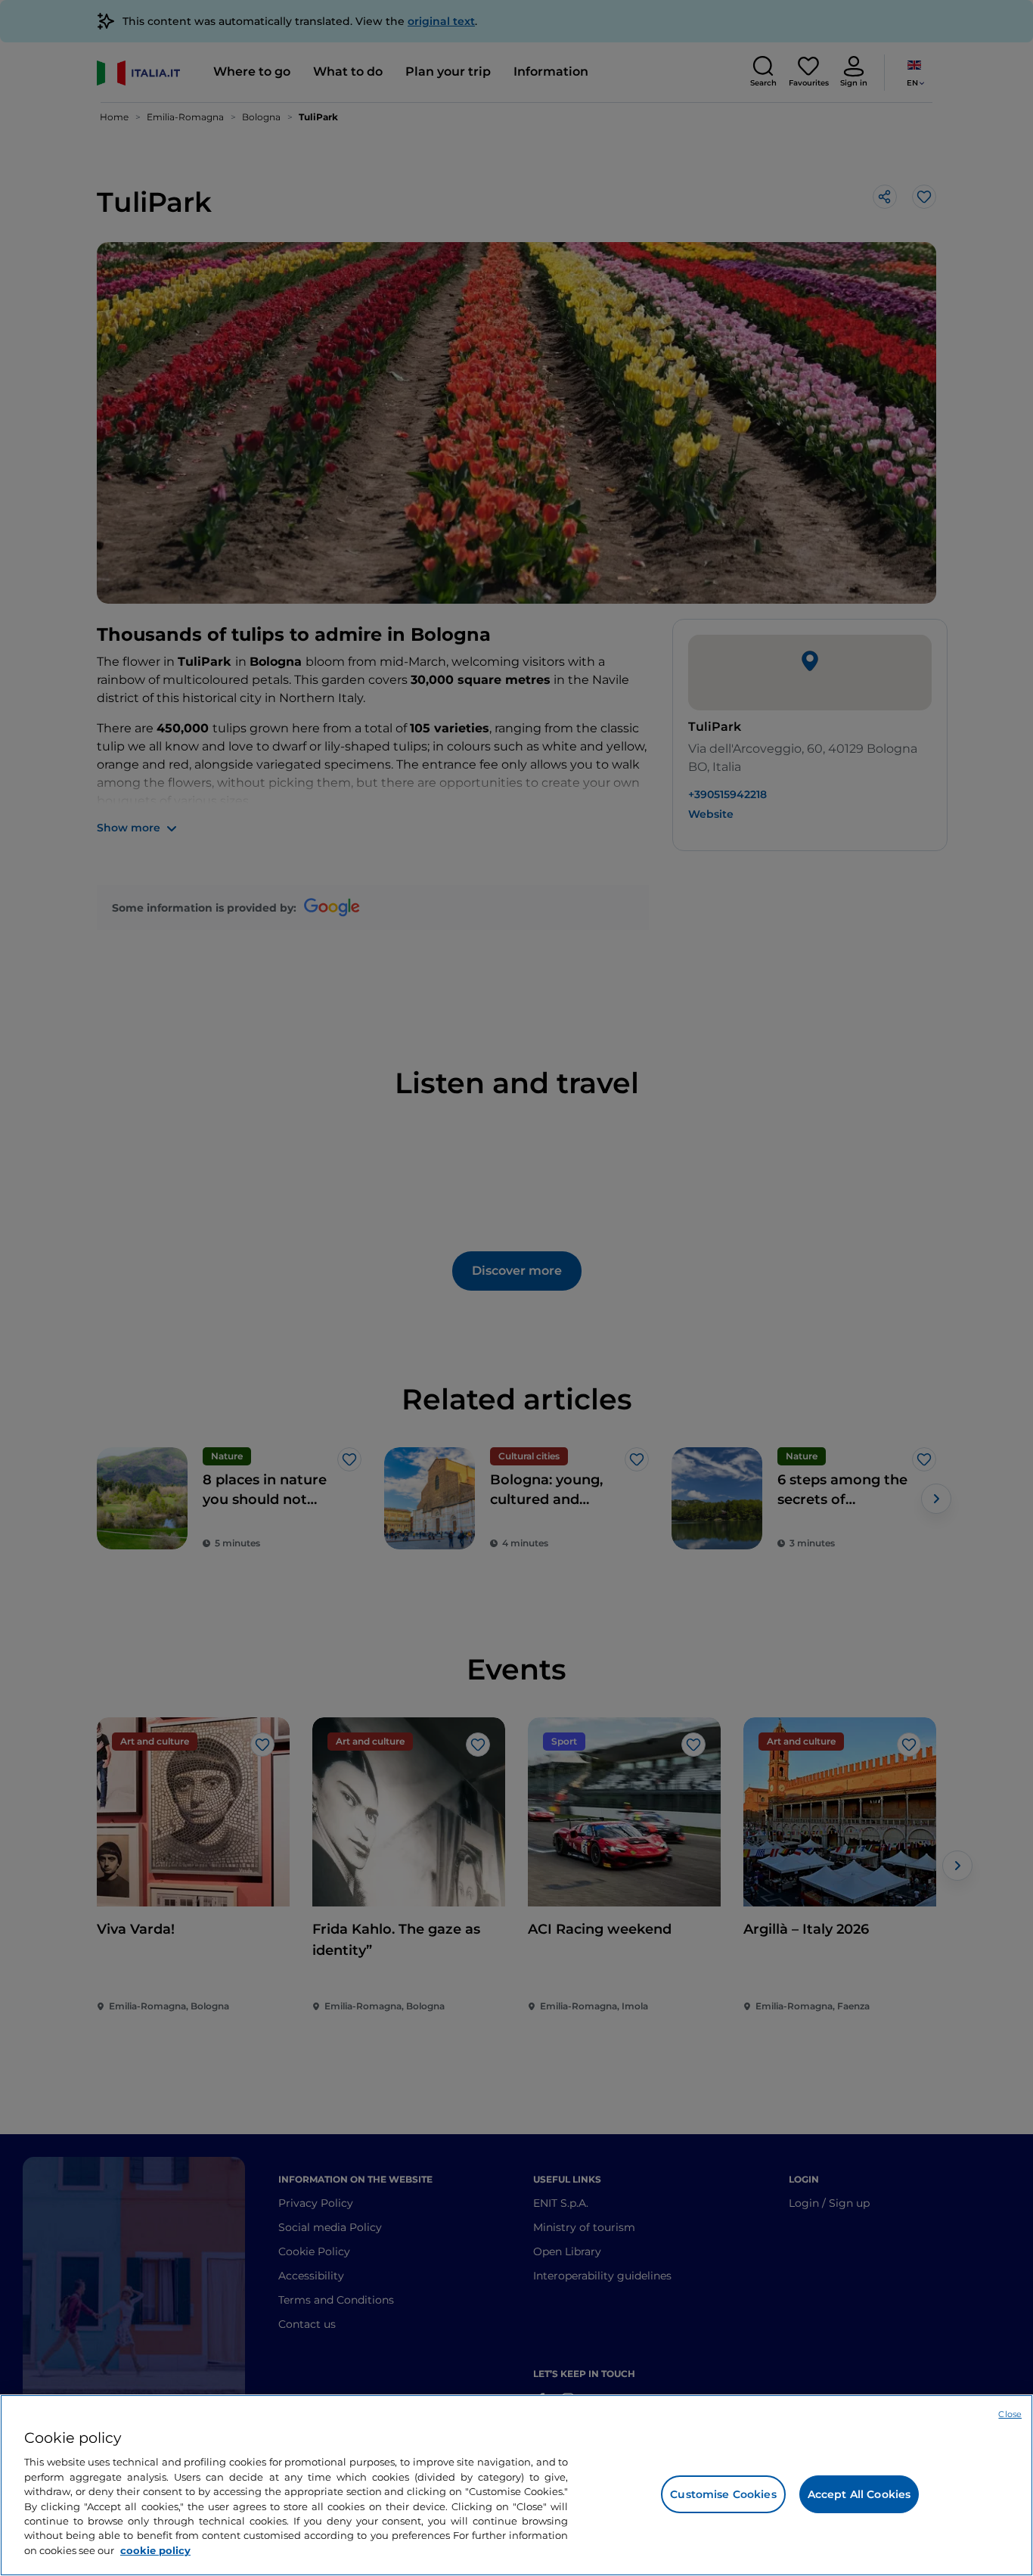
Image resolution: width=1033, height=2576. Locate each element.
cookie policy (155, 2550)
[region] (516, 2485)
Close (1010, 2414)
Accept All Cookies (859, 2494)
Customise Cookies (723, 2494)
